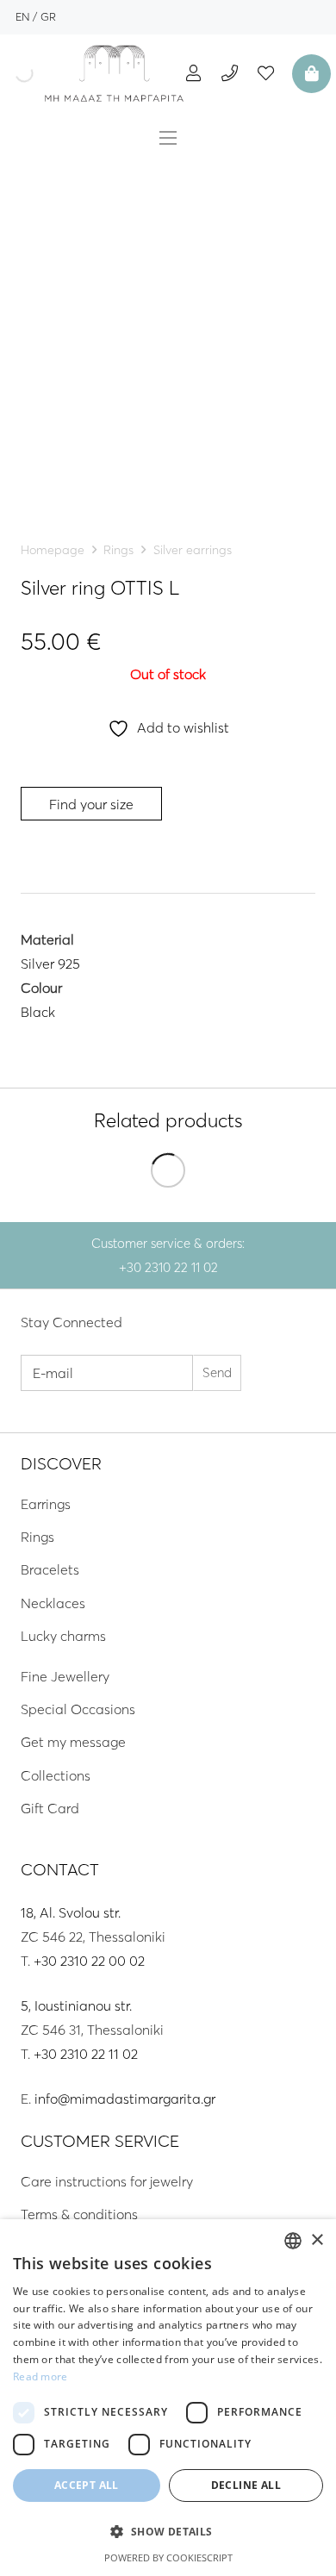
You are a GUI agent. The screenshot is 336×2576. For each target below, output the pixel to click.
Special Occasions (78, 1709)
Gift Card (50, 1808)
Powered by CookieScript (168, 2557)
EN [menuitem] (22, 16)
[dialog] (168, 2398)
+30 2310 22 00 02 (89, 1961)
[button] (168, 2532)
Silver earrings (193, 550)
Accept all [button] (87, 2485)
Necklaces (53, 1603)
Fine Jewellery (65, 1676)
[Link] (115, 73)
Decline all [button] (246, 2485)
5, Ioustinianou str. (76, 2005)
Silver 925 (50, 964)
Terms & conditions (79, 2214)
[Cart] (309, 73)
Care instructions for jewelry (107, 2181)
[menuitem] (22, 16)
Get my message (73, 1742)
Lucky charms (63, 1636)
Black (38, 1012)
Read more (40, 2376)
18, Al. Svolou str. (71, 1912)
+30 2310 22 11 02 (86, 2054)
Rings (118, 550)
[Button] (193, 73)
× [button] (317, 2240)
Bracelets (50, 1569)
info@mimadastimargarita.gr (125, 2099)
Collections (56, 1775)
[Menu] (168, 138)
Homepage (53, 550)
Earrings (46, 1504)
